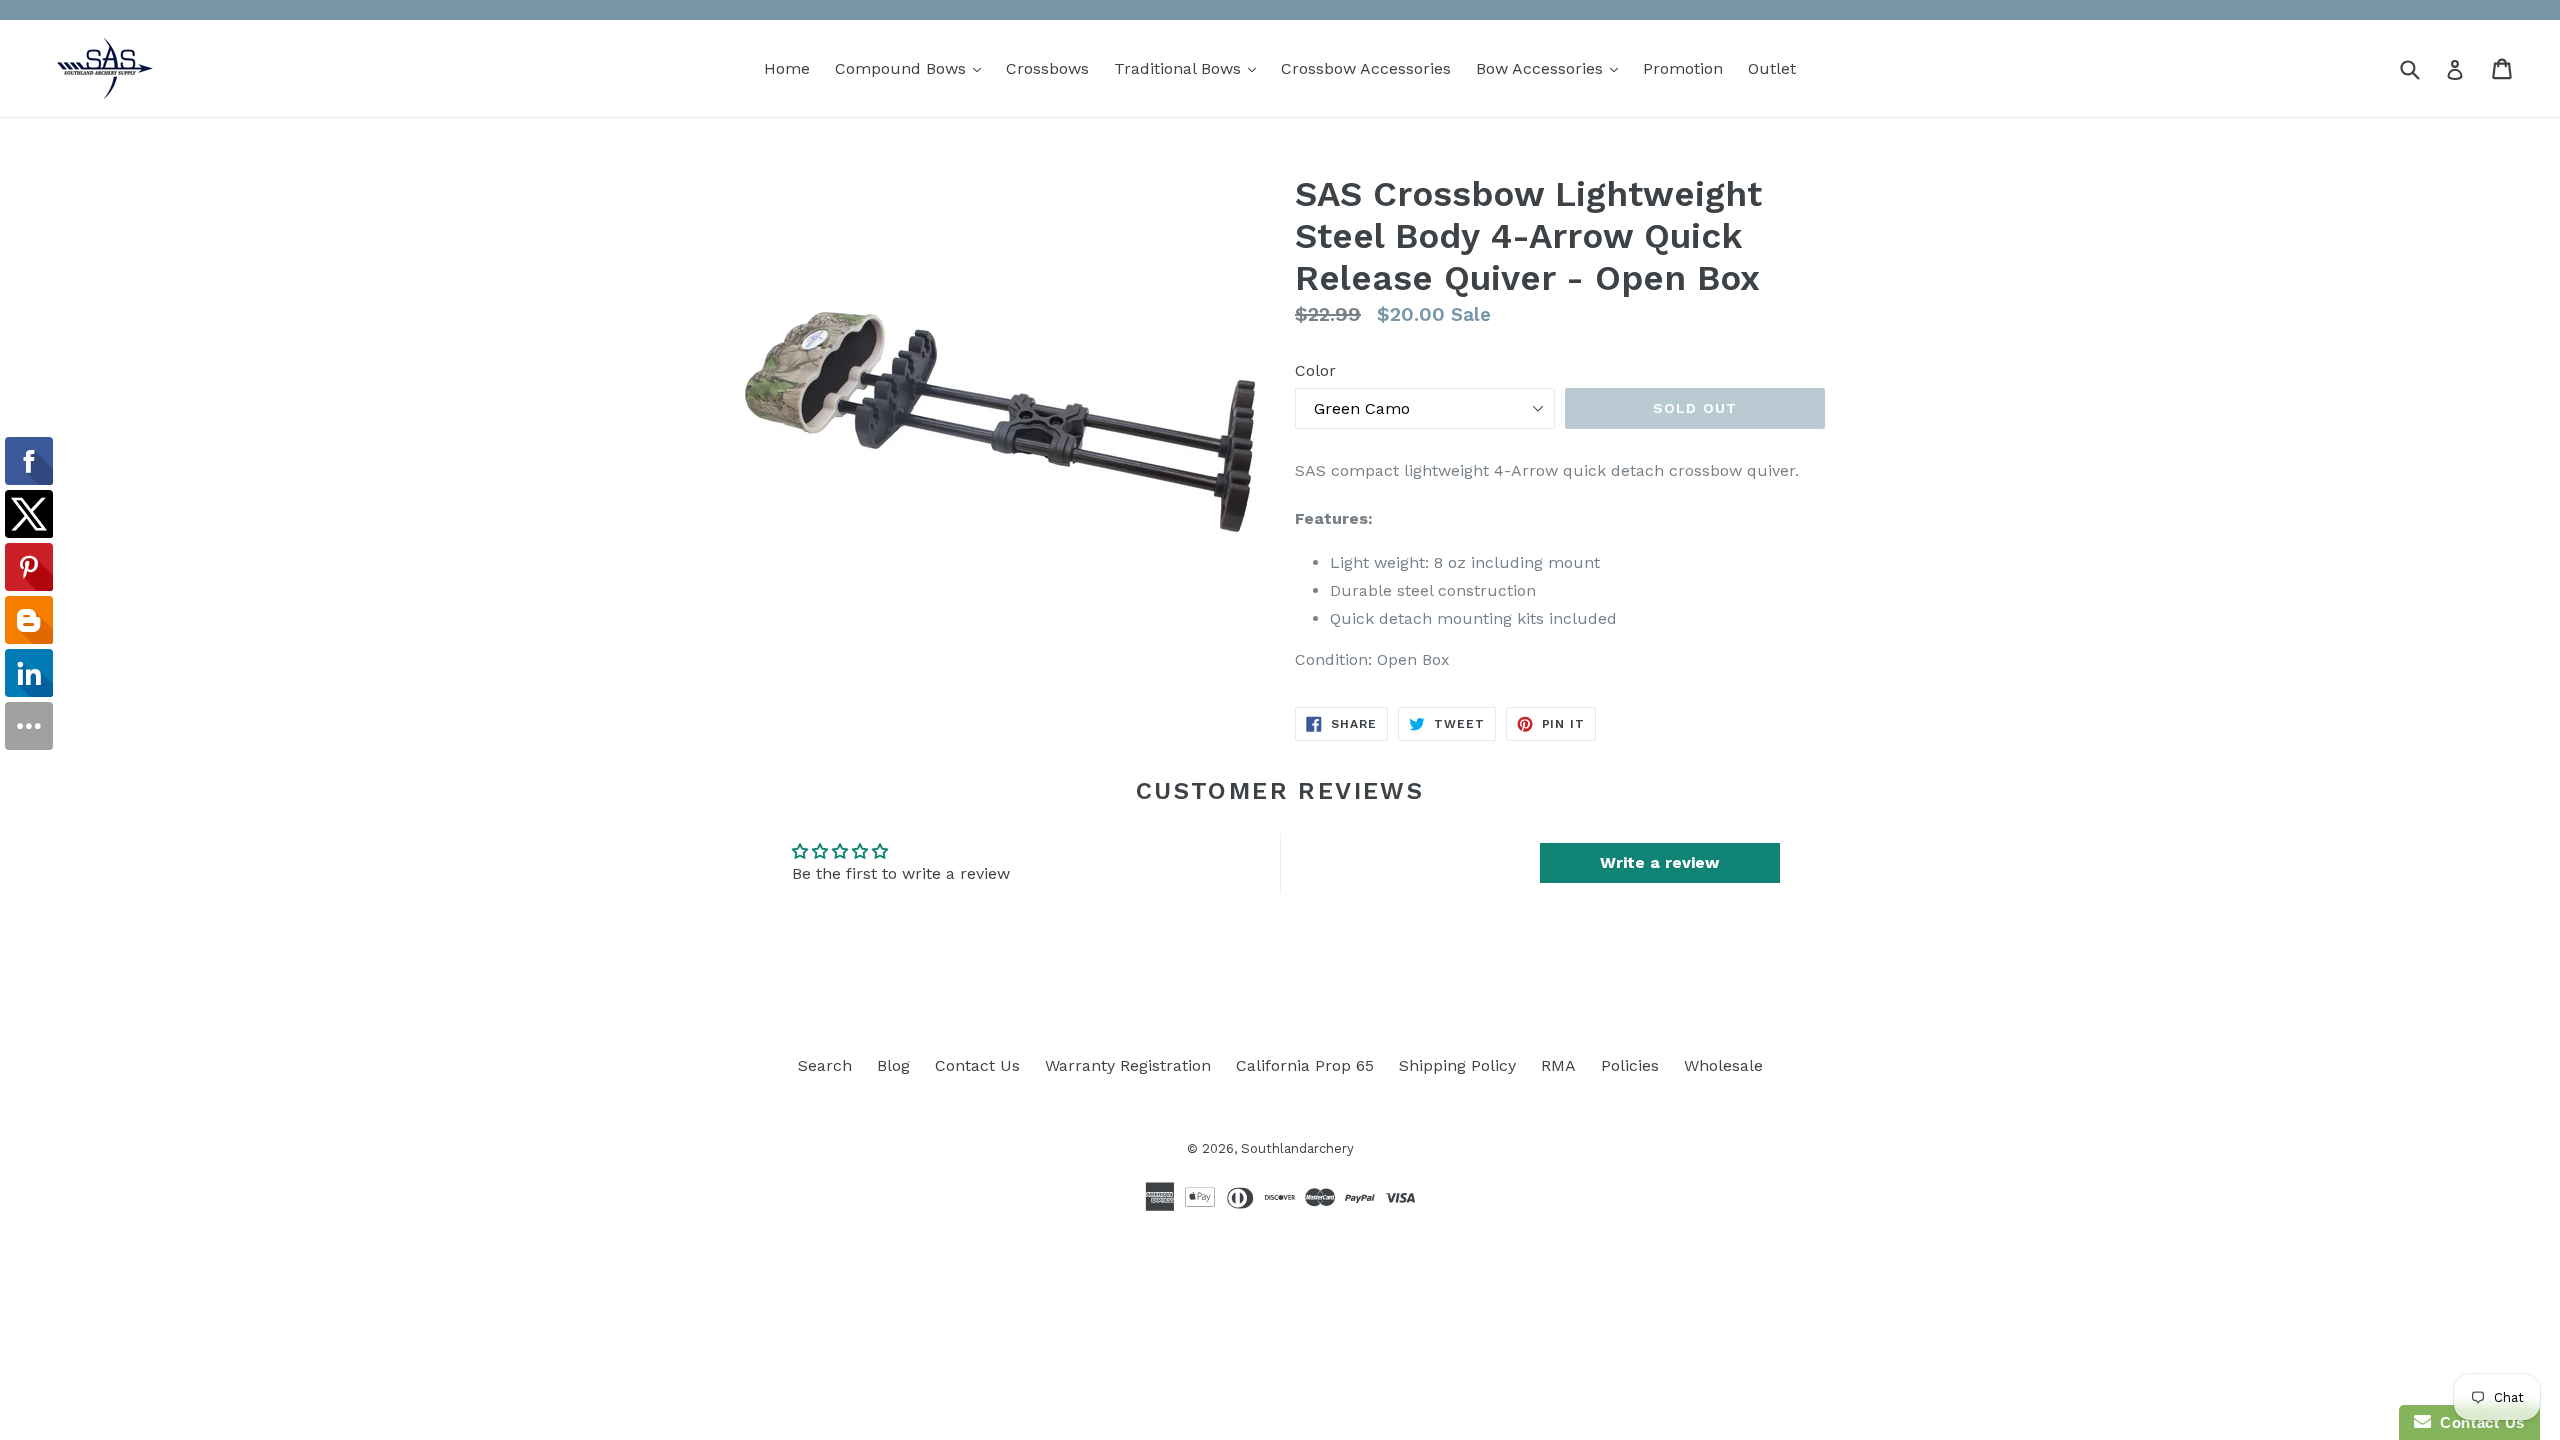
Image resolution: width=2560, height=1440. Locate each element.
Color (1315, 370)
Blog (893, 1065)
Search (825, 1065)
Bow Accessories (1552, 68)
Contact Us (977, 1065)
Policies (1630, 1065)
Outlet (1772, 68)
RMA (1558, 1065)
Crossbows (1047, 68)
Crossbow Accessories (1366, 68)
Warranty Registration (1128, 1065)
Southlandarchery (1297, 1148)
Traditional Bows (1190, 68)
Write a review (1659, 862)
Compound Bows (913, 68)
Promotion (1683, 68)
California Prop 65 (1305, 1065)
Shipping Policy (1457, 1065)
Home (787, 68)
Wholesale (1723, 1065)
